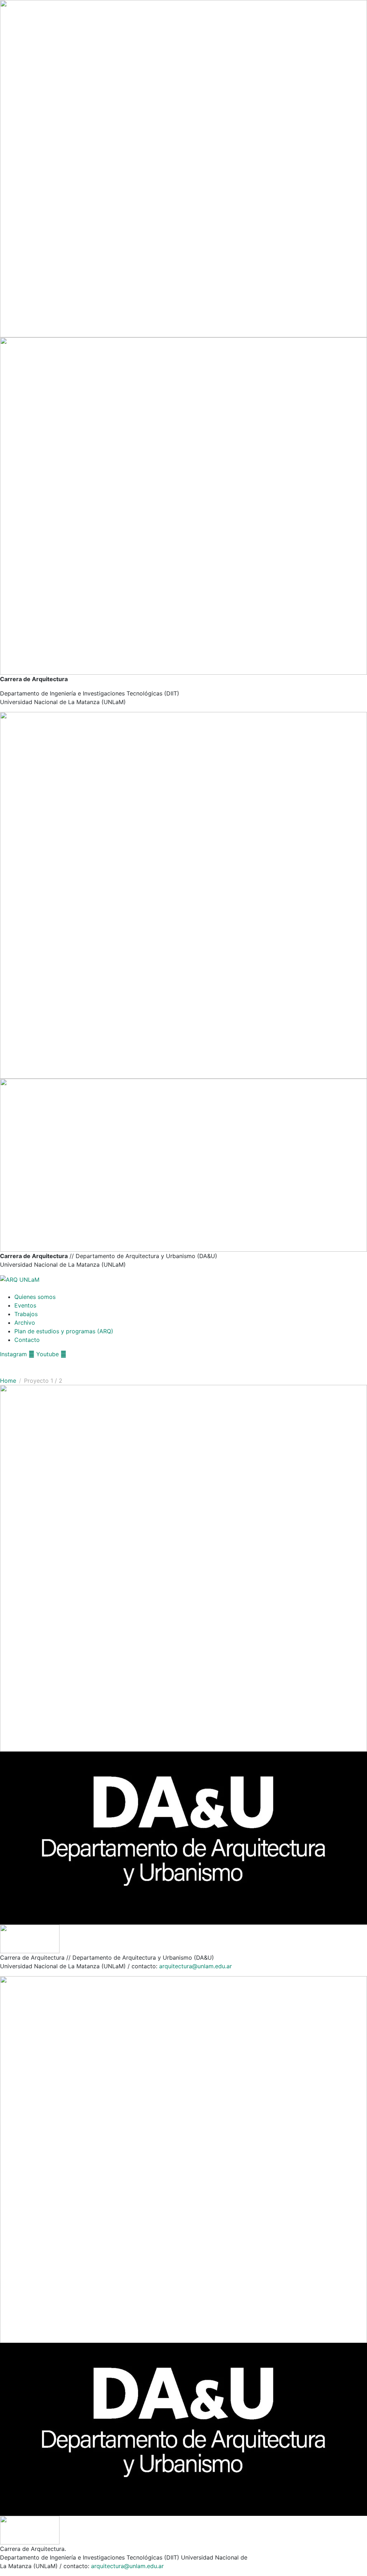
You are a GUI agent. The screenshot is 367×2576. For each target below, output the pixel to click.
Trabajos (26, 1314)
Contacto (27, 1340)
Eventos (25, 1305)
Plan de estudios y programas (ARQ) (64, 1331)
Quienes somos (35, 1297)
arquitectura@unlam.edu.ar (196, 1966)
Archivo (25, 1323)
